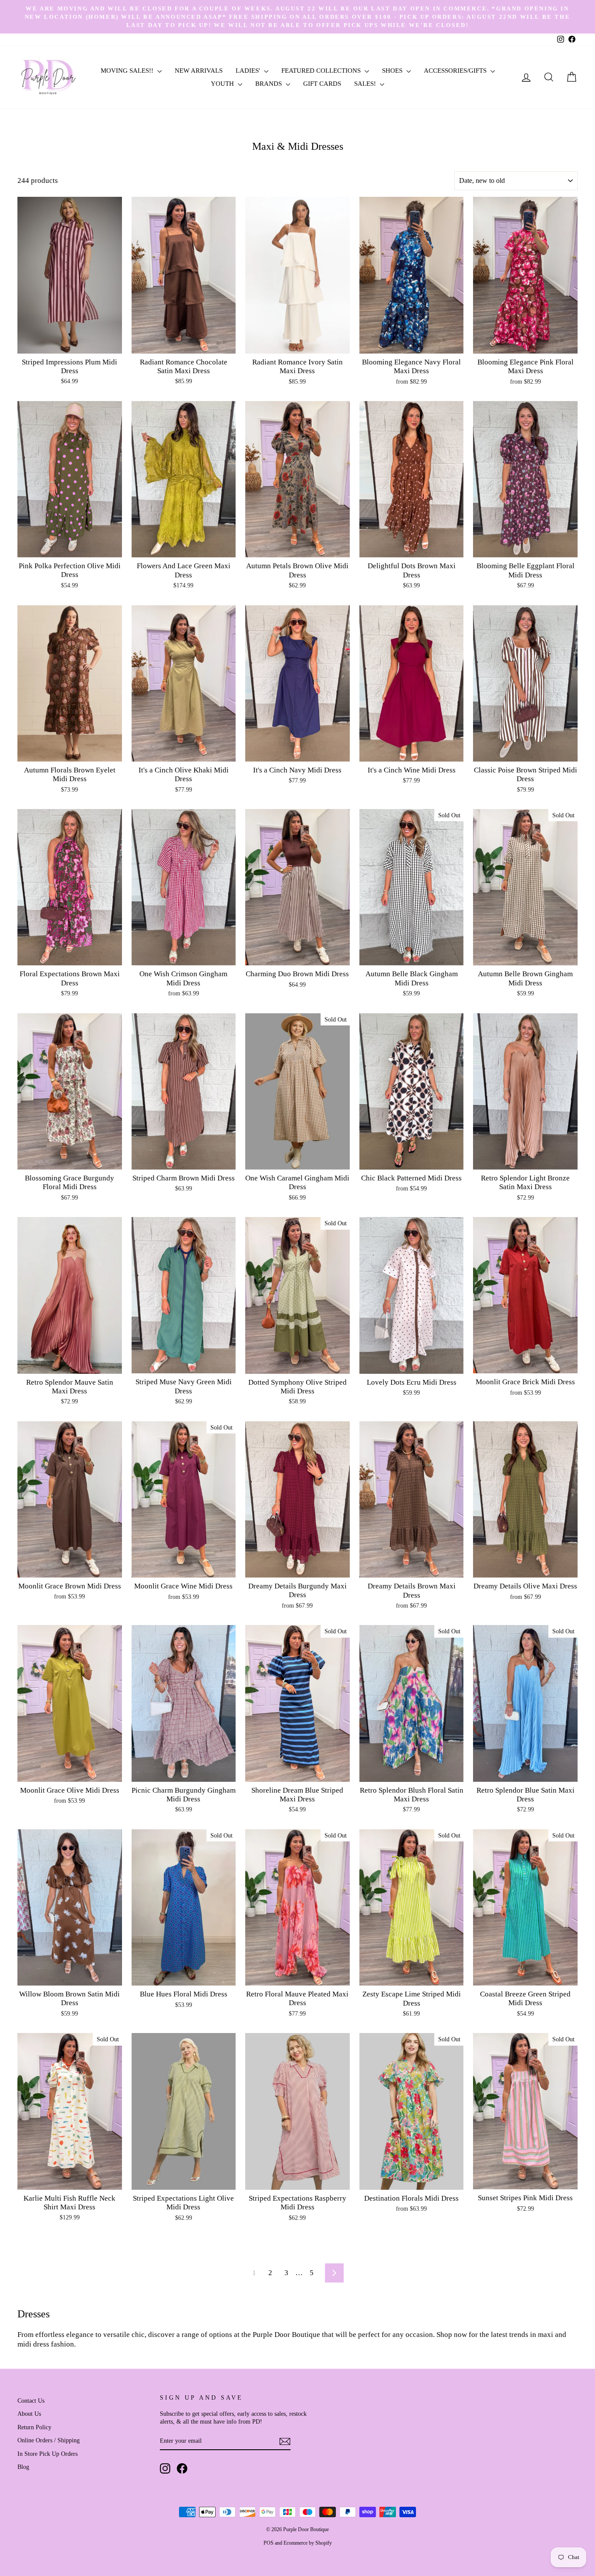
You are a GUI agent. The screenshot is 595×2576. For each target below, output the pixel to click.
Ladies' (249, 71)
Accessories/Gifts (456, 71)
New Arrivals (199, 71)
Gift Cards (322, 84)
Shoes (393, 71)
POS (269, 2543)
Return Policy (34, 2427)
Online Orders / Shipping (49, 2440)
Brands (269, 84)
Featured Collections (322, 71)
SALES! (366, 84)
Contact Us (31, 2401)
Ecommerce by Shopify (308, 2543)
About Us (29, 2414)
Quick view (69, 344)
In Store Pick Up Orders (47, 2454)
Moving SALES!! (128, 71)
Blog (23, 2467)
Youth (223, 84)
